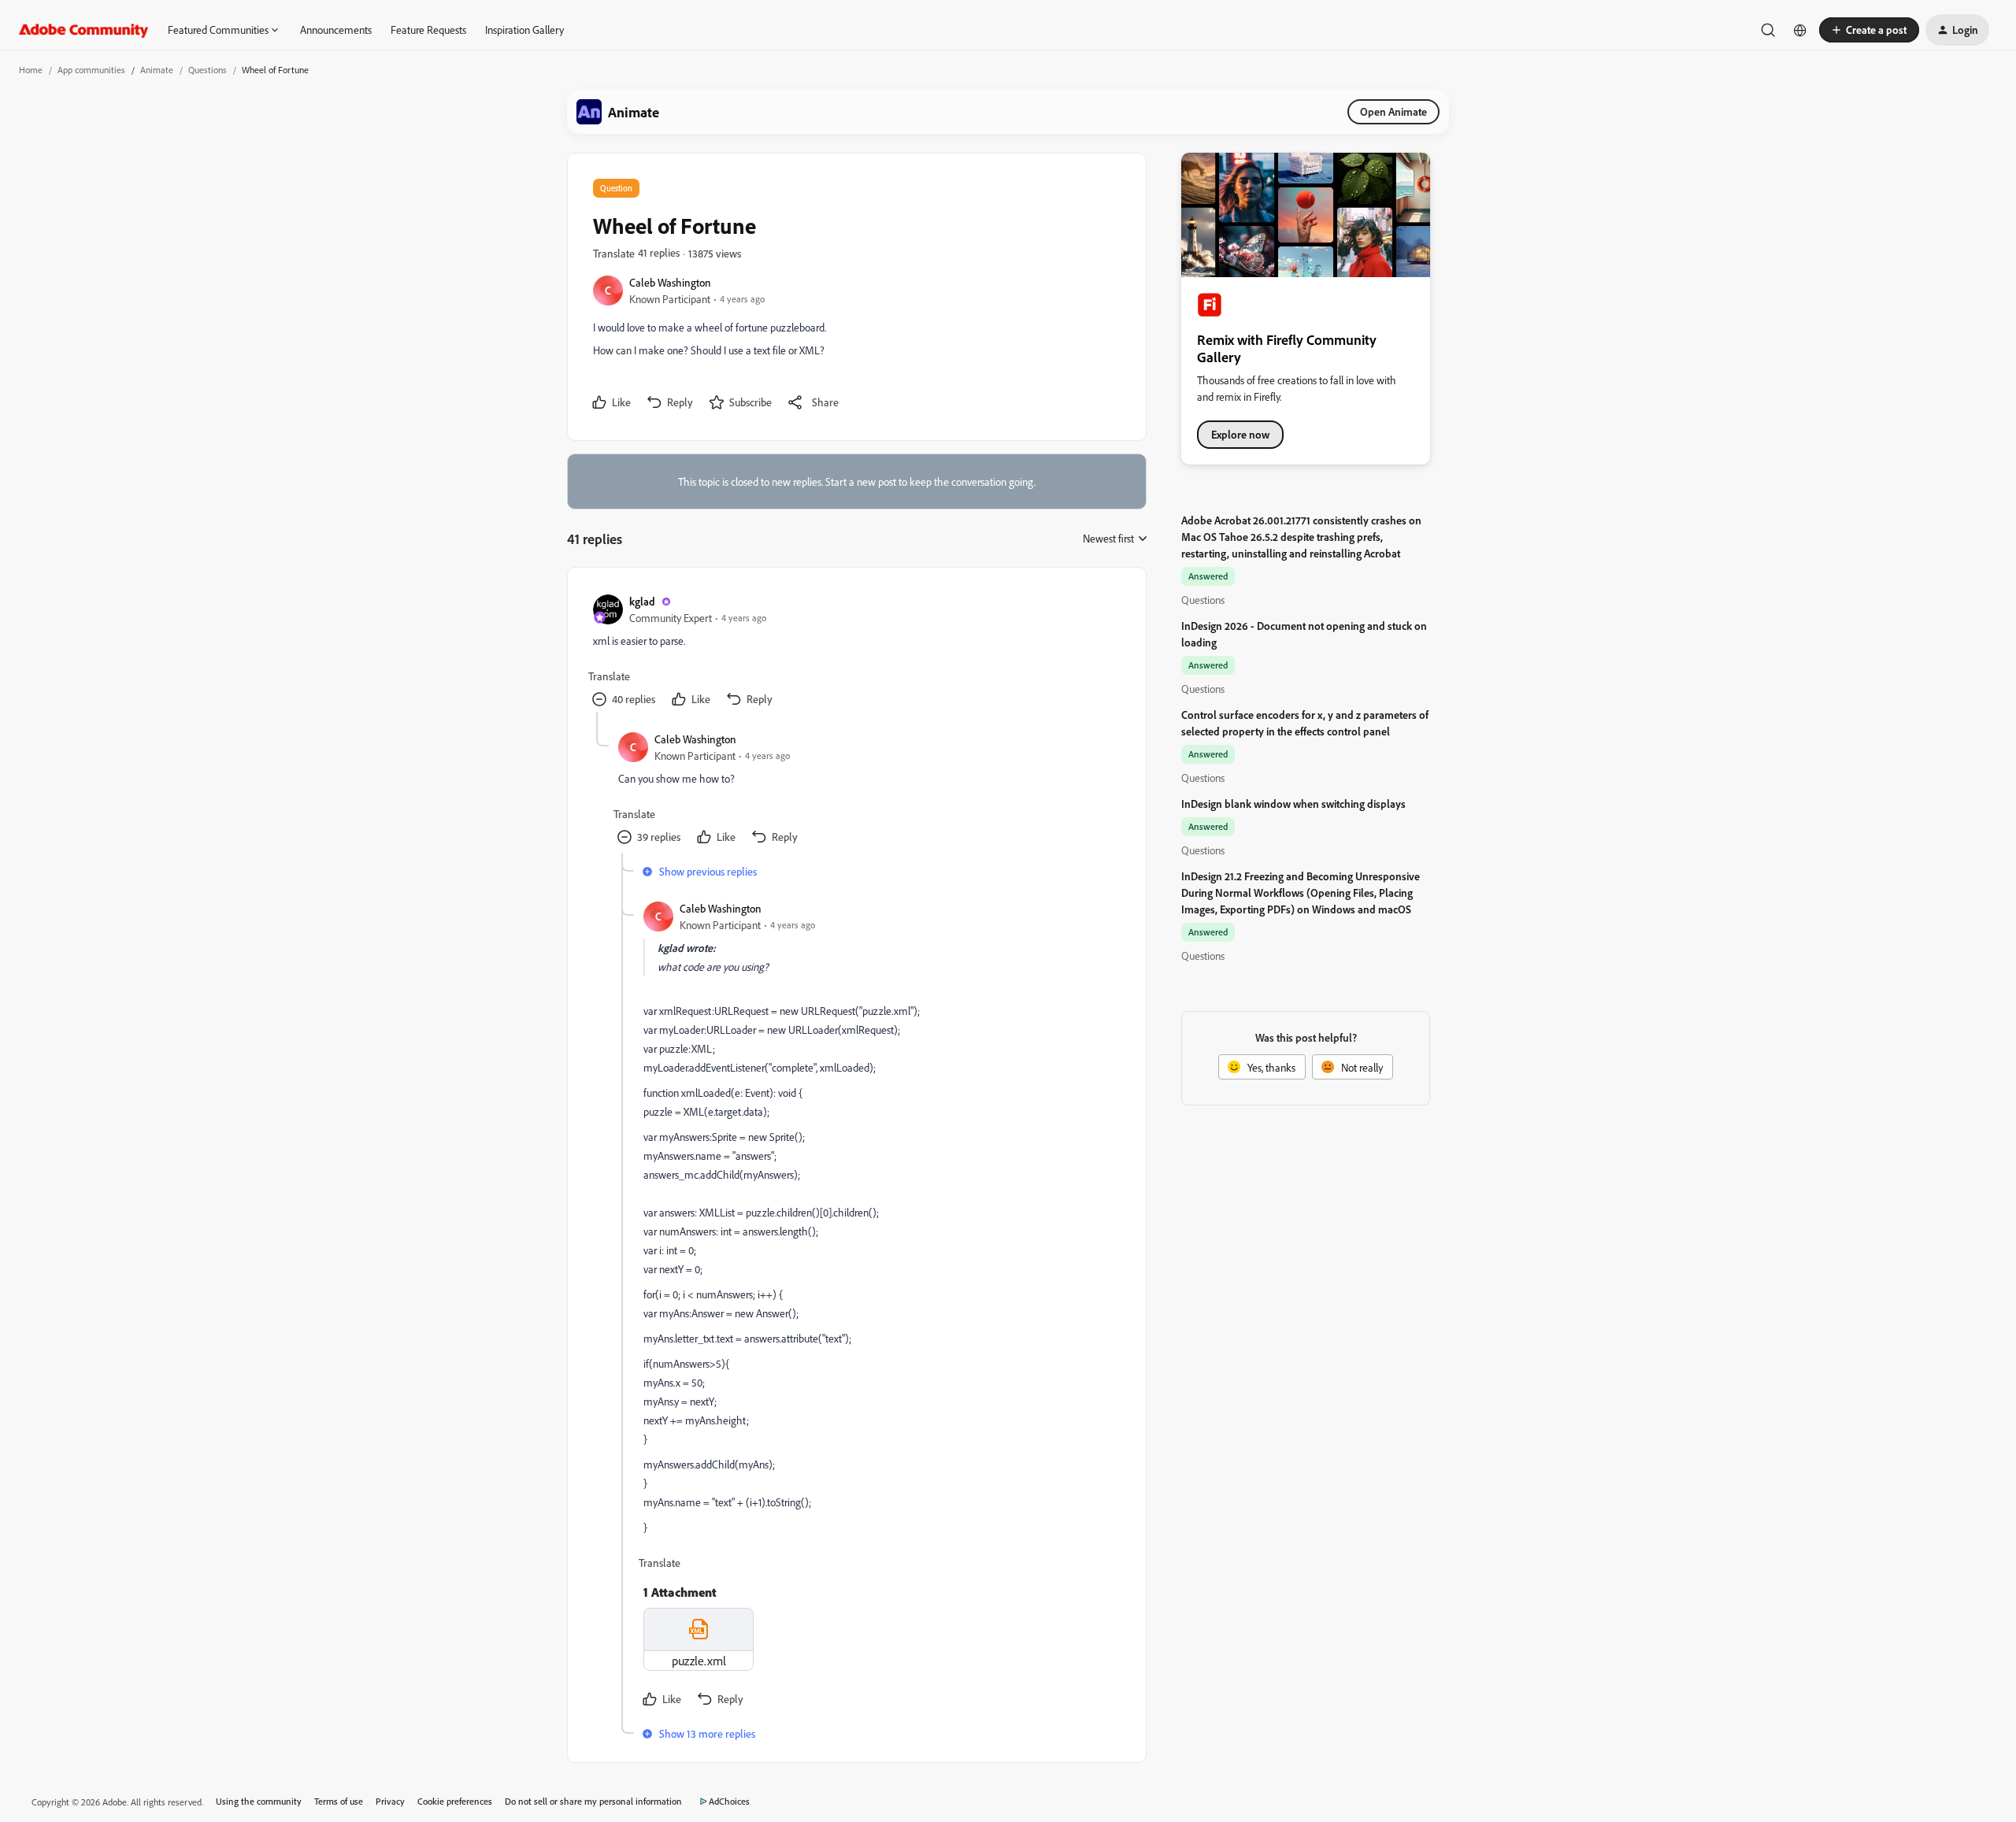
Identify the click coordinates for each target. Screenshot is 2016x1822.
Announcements (336, 30)
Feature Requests (428, 30)
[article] (856, 652)
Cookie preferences (455, 1801)
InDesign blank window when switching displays (1293, 804)
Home (31, 70)
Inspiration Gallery (524, 30)
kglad (642, 601)
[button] (1869, 30)
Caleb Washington (670, 282)
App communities (91, 70)
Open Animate (1393, 111)
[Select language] (1800, 30)
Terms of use (339, 1801)
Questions (208, 70)
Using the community (259, 1801)
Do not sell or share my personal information (593, 1801)
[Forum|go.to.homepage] (84, 30)
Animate (157, 70)
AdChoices (729, 1801)
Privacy (390, 1801)
